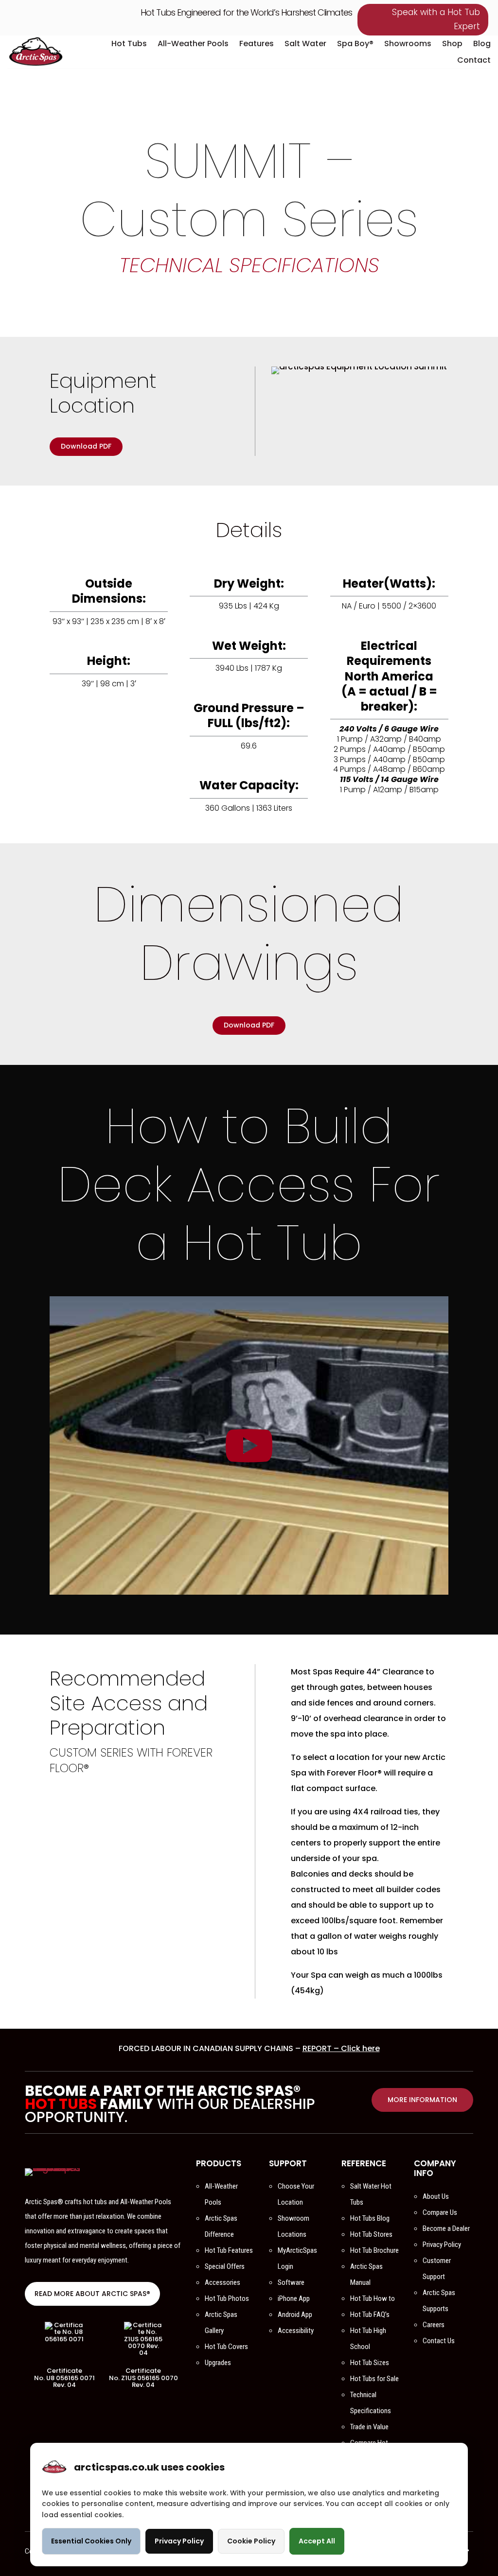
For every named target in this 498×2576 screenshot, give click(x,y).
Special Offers (225, 2266)
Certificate (64, 2371)
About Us (436, 2196)
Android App (295, 2315)
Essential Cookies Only (91, 2541)
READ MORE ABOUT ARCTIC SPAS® (92, 2294)
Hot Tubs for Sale (374, 2379)
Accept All (317, 2541)
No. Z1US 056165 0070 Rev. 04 (143, 2381)
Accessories (222, 2282)
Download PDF (86, 446)
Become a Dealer (446, 2228)
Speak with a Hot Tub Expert (436, 19)
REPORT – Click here (341, 2048)
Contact (474, 60)
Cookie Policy (251, 2541)
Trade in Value (369, 2427)
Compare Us (440, 2212)
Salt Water (305, 44)
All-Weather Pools (193, 44)
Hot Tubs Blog (370, 2218)
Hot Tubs (129, 44)
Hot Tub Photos (227, 2298)
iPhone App (294, 2298)
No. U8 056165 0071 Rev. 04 (64, 2381)
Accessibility (296, 2331)
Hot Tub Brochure (374, 2250)
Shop (452, 44)
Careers (434, 2325)
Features (257, 44)
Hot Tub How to (373, 2298)
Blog (482, 44)
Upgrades (218, 2363)
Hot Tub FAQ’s (370, 2315)
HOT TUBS (61, 2104)
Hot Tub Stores (371, 2234)
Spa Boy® (355, 44)
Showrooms (408, 44)
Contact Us (439, 2341)
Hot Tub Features (229, 2250)
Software (291, 2282)
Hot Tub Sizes (370, 2363)
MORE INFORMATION (422, 2100)
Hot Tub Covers (226, 2347)
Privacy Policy (442, 2245)
